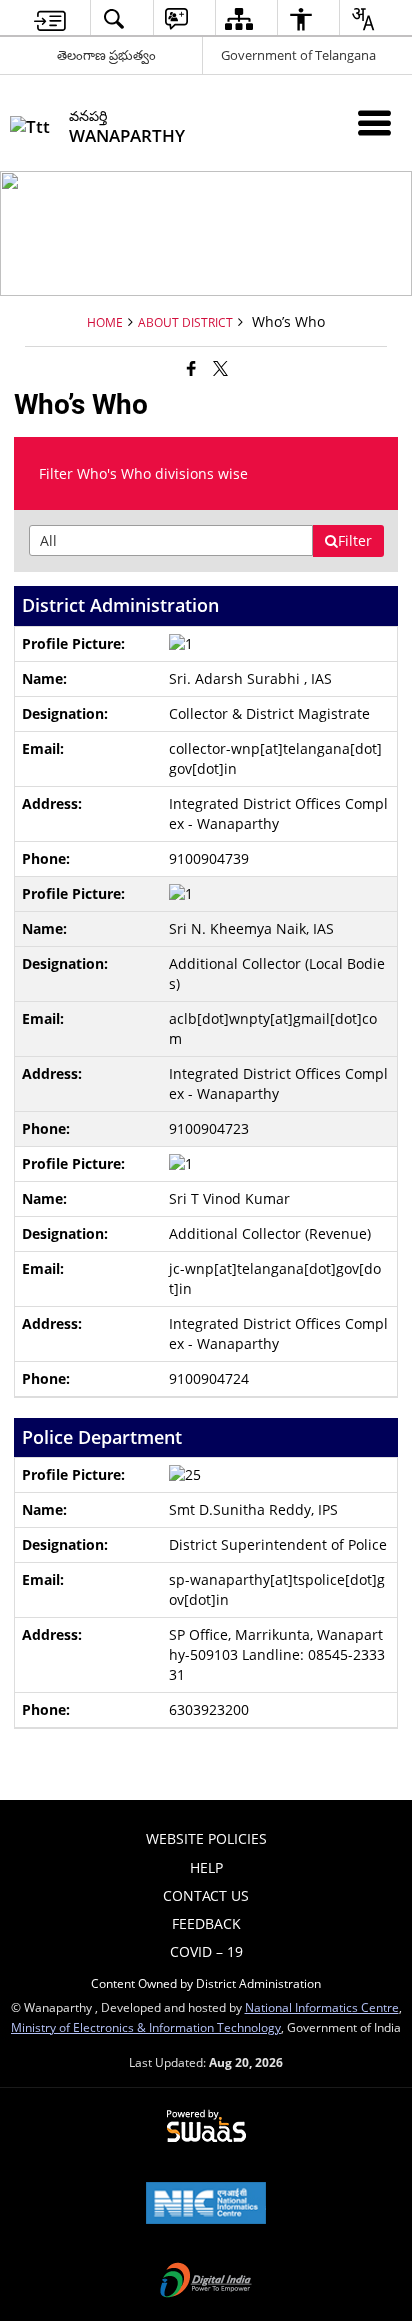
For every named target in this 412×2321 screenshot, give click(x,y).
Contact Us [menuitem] (206, 1895)
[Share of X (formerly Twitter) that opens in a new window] (220, 368)
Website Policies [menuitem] (206, 1838)
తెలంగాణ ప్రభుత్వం (106, 55)
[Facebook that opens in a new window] (191, 368)
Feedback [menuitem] (206, 1923)
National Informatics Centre (322, 2007)
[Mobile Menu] (374, 122)
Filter (355, 540)
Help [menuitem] (206, 1867)
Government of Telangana (298, 55)
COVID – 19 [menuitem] (206, 1951)
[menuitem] (50, 18)
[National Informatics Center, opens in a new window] (206, 2205)
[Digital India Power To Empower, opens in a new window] (206, 2282)
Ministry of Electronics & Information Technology (146, 2027)
